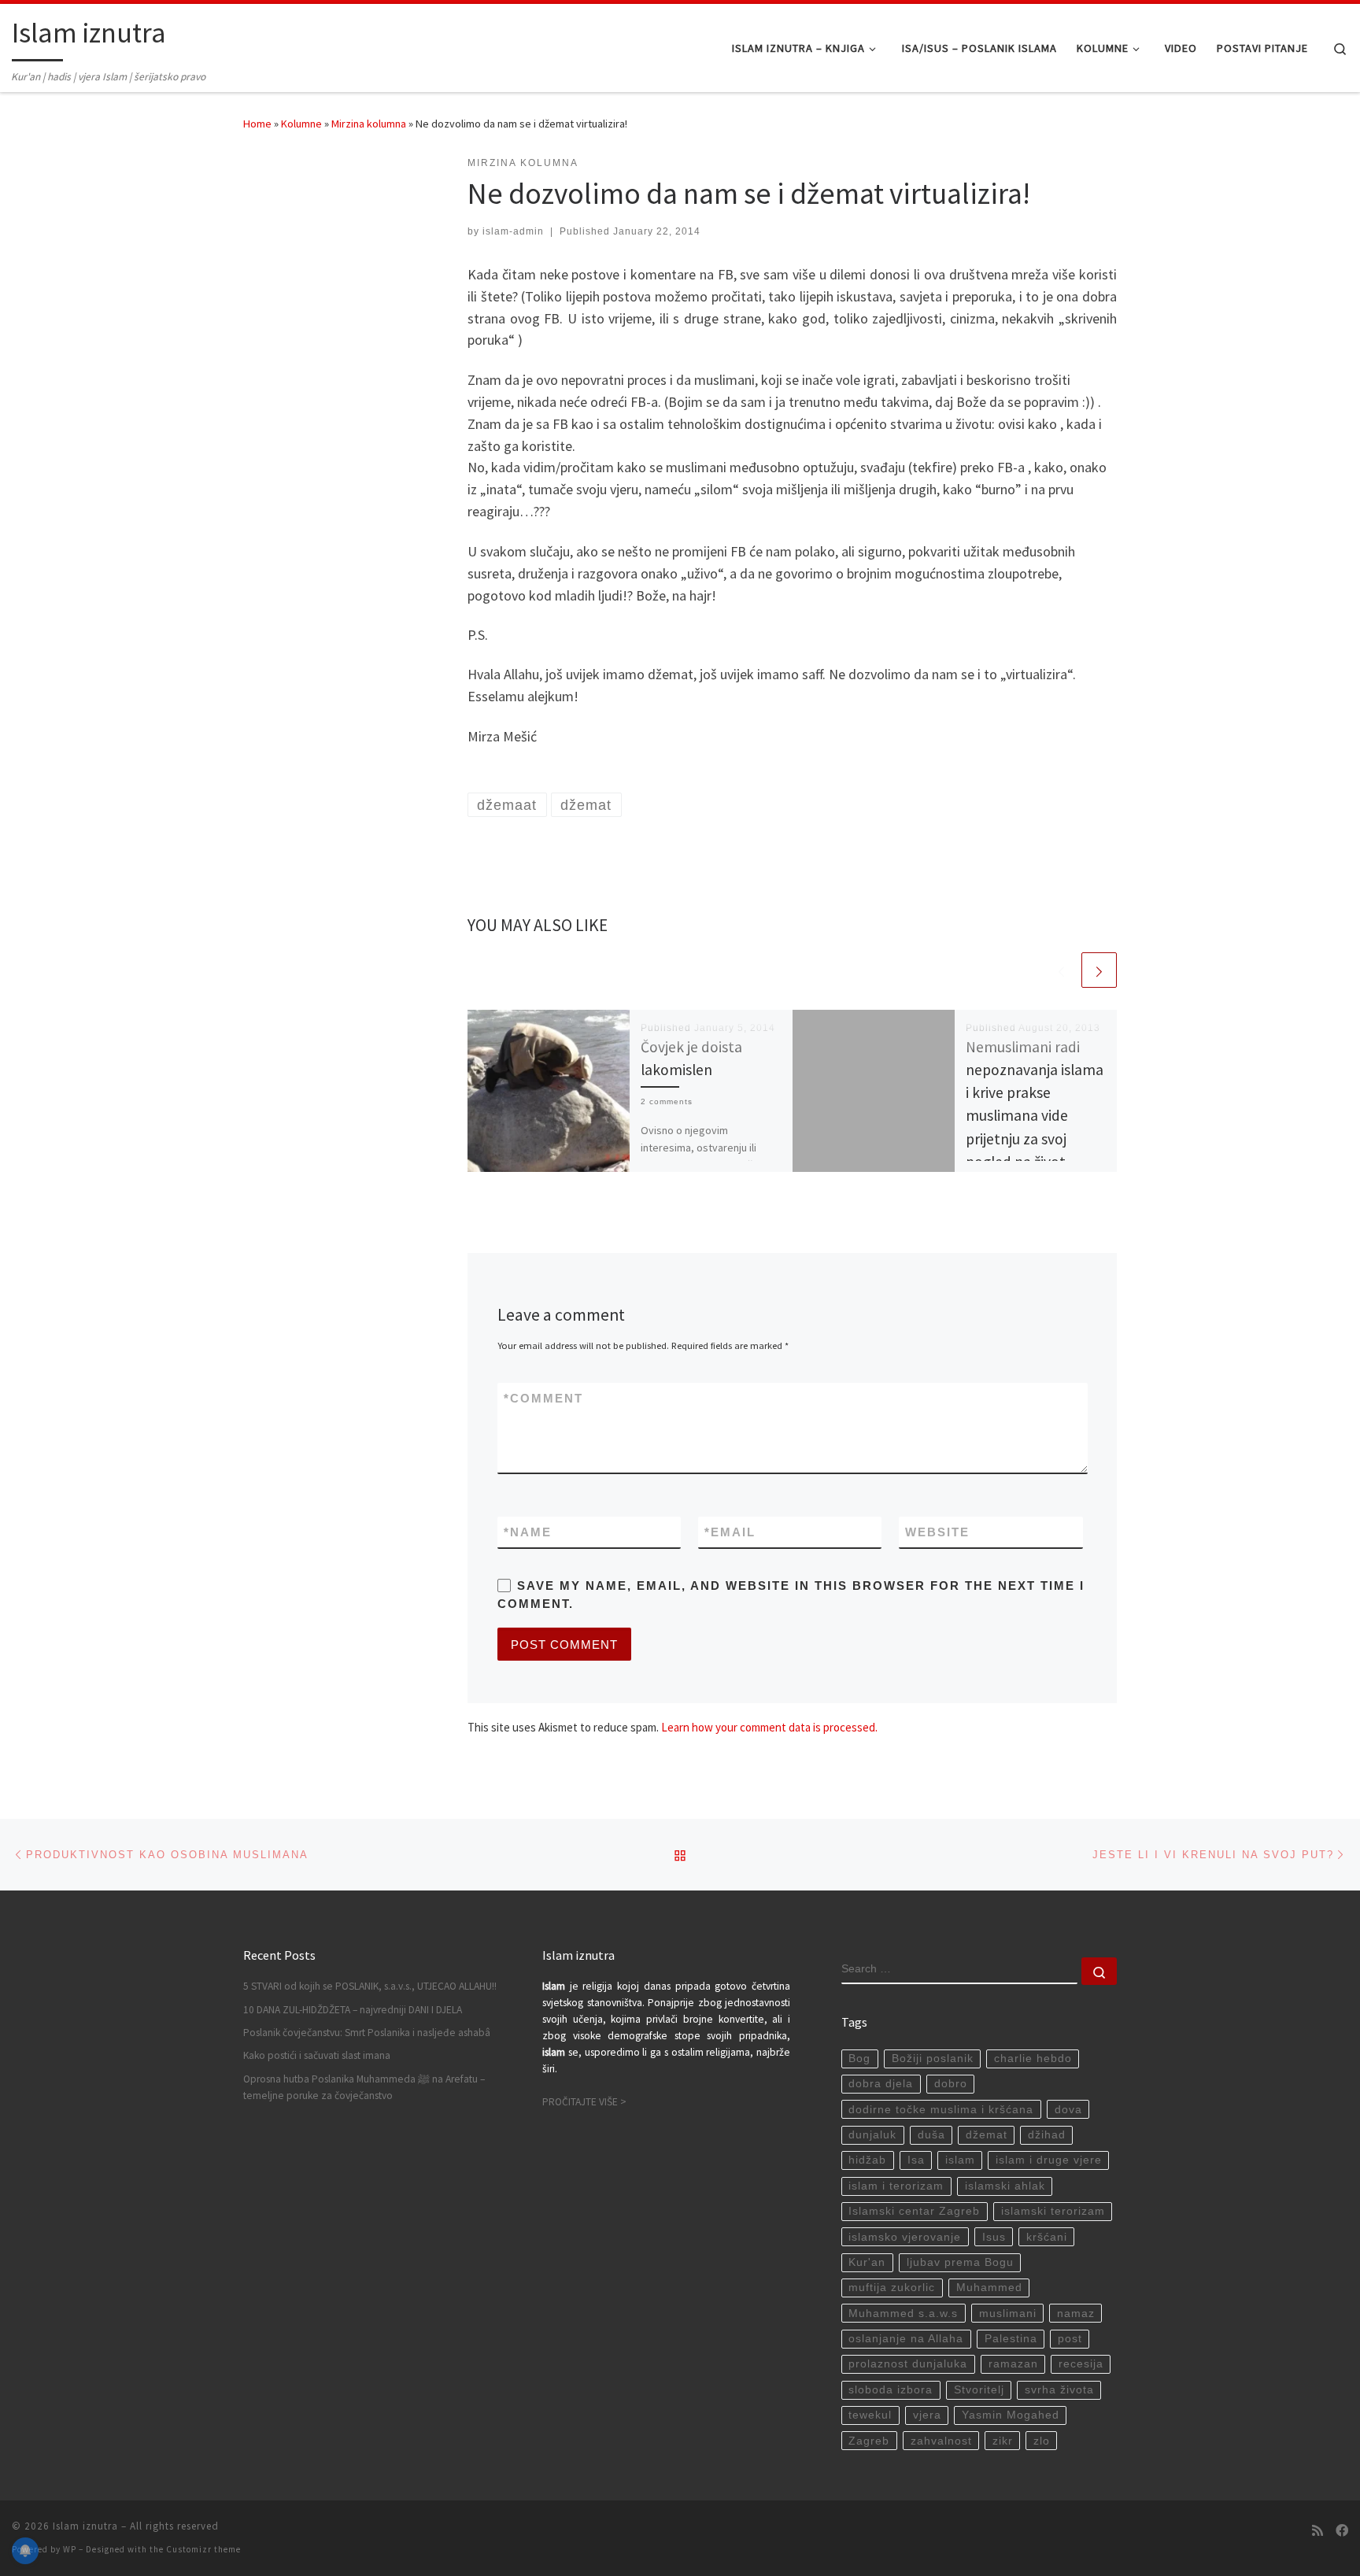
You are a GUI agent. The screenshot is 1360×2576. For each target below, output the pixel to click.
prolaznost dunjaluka (908, 2364)
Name (528, 1532)
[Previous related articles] (1061, 970)
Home (257, 124)
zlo (1042, 2441)
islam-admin (513, 231)
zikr (1003, 2441)
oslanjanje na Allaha (906, 2339)
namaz (1076, 2314)
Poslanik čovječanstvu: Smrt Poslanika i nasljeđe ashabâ (367, 2033)
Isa (916, 2160)
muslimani (1008, 2314)
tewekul (870, 2415)
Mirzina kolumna (369, 124)
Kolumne (301, 124)
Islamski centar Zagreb (914, 2211)
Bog (859, 2059)
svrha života (1059, 2390)
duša (931, 2135)
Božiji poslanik (933, 2059)
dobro (951, 2084)
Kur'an (867, 2262)
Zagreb (869, 2441)
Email (730, 1532)
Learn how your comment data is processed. (769, 1727)
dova (1068, 2110)
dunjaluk (872, 2135)
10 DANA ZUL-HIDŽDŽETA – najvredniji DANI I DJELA (353, 2010)
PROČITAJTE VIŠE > (584, 2102)
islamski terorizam (1053, 2211)
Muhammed (989, 2288)
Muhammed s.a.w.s (903, 2314)
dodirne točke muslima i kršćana (941, 2110)
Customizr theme (203, 2549)
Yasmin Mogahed (1011, 2415)
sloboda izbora (891, 2390)
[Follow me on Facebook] (1342, 2531)
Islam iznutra (85, 2526)
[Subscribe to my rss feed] (1317, 2531)
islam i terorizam (896, 2186)
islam (960, 2160)
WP (70, 2549)
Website (937, 1532)
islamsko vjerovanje (905, 2237)
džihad (1047, 2135)
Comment (543, 1398)
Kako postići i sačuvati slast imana (317, 2055)
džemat (987, 2135)
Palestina (1011, 2339)
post (1070, 2339)
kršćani (1047, 2237)
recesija (1081, 2364)
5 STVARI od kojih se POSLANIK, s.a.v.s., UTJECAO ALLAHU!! (370, 1986)
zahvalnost (941, 2441)
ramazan (1013, 2364)
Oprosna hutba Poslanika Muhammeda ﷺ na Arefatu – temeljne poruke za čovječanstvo (364, 2087)
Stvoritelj (979, 2390)
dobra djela (881, 2084)
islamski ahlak (1005, 2186)
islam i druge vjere (1049, 2160)
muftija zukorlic (892, 2288)
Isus (994, 2237)
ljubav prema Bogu (960, 2262)
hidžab (867, 2160)
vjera (927, 2415)
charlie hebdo (1033, 2059)
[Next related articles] (1099, 970)
